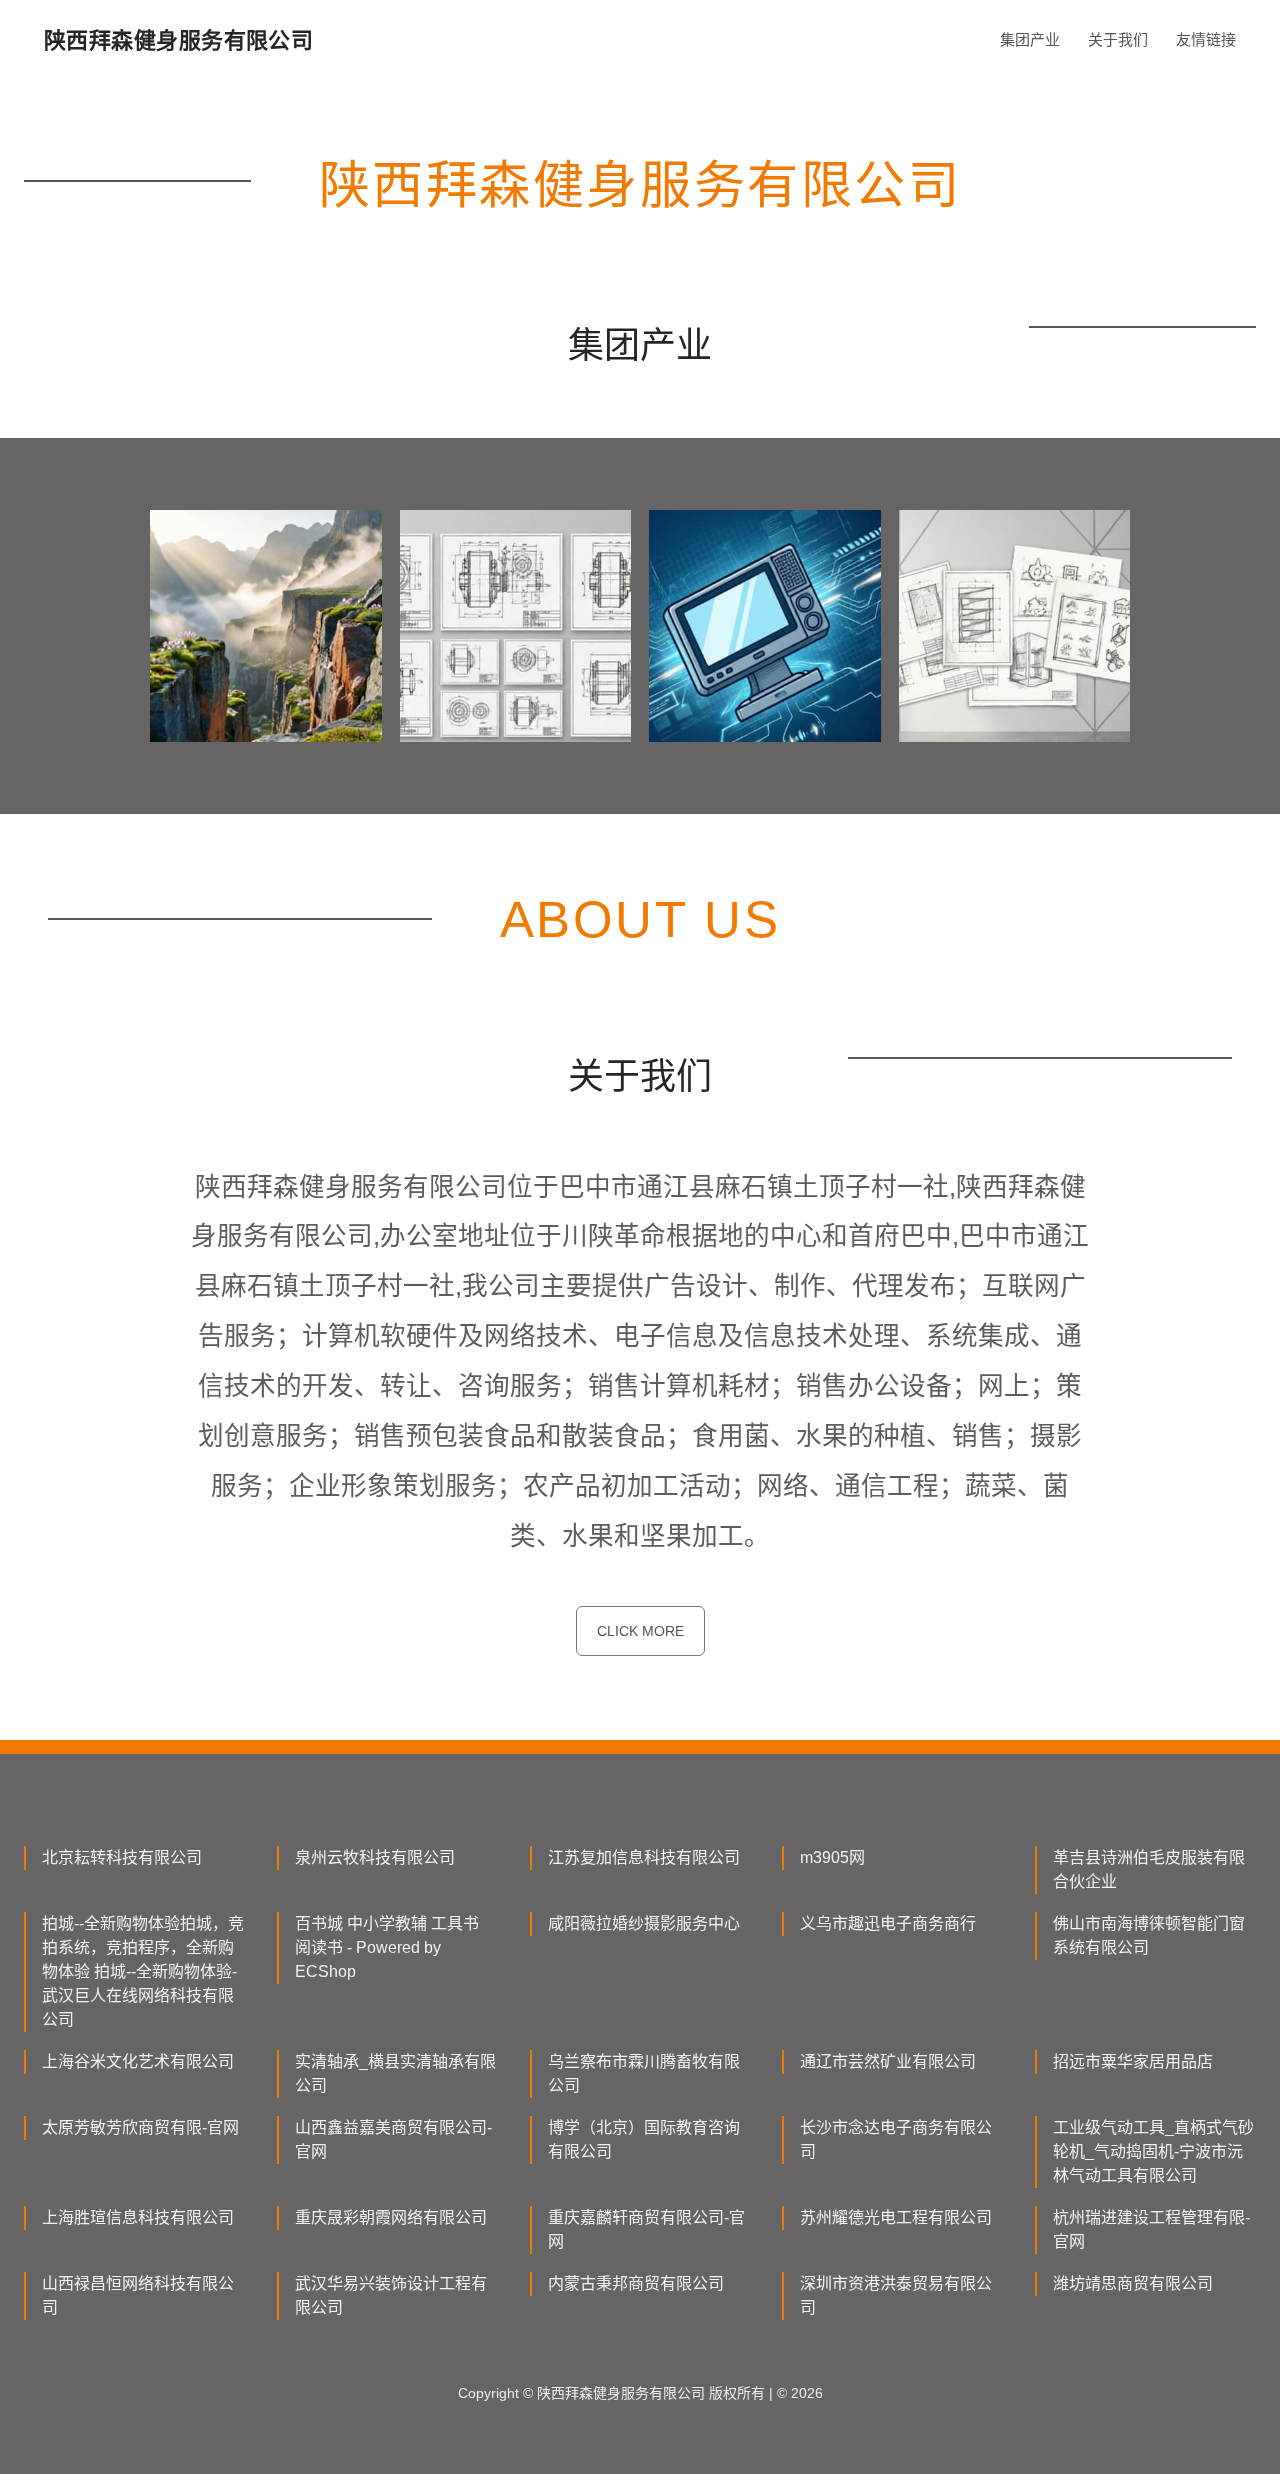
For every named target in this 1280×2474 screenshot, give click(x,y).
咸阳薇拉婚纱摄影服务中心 (644, 1923)
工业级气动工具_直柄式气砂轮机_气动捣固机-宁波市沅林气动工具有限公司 (1153, 2151)
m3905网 (832, 1857)
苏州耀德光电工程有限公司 (896, 2217)
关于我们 (1118, 39)
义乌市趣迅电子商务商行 (888, 1923)
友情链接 (1206, 39)
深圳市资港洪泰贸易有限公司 (896, 2295)
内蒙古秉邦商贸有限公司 (636, 2283)
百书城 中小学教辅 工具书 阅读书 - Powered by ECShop (387, 1947)
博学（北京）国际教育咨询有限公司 (644, 2139)
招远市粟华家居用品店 (1133, 2061)
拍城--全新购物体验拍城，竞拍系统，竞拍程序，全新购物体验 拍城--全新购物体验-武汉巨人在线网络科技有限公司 (143, 1971)
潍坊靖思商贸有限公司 (1133, 2283)
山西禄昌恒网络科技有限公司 (138, 2295)
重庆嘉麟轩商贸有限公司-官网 (646, 2229)
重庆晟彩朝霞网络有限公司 (391, 2217)
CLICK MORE (640, 1631)
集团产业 (1030, 39)
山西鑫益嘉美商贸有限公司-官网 (393, 2139)
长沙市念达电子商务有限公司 (896, 2139)
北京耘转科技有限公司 (122, 1857)
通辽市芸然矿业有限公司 (888, 2061)
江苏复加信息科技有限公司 (644, 1857)
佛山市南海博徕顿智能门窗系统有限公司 (1149, 1935)
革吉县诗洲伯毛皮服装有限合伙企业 (1149, 1869)
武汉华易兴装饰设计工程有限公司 (391, 2295)
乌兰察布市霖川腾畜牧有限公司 (644, 2073)
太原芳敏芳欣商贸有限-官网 (140, 2127)
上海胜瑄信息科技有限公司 (138, 2217)
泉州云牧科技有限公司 (375, 1857)
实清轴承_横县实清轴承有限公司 (395, 2073)
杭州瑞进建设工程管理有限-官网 (1151, 2229)
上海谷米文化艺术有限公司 (138, 2061)
